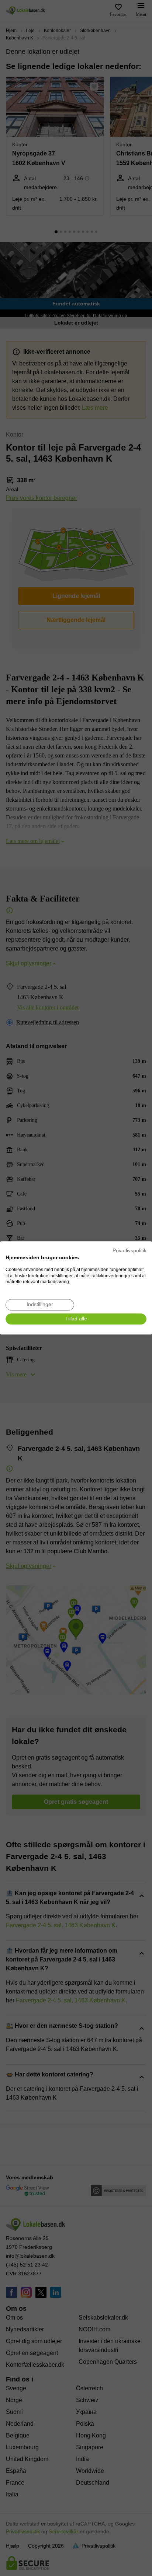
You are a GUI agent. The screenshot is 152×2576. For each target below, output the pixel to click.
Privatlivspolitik (129, 1251)
